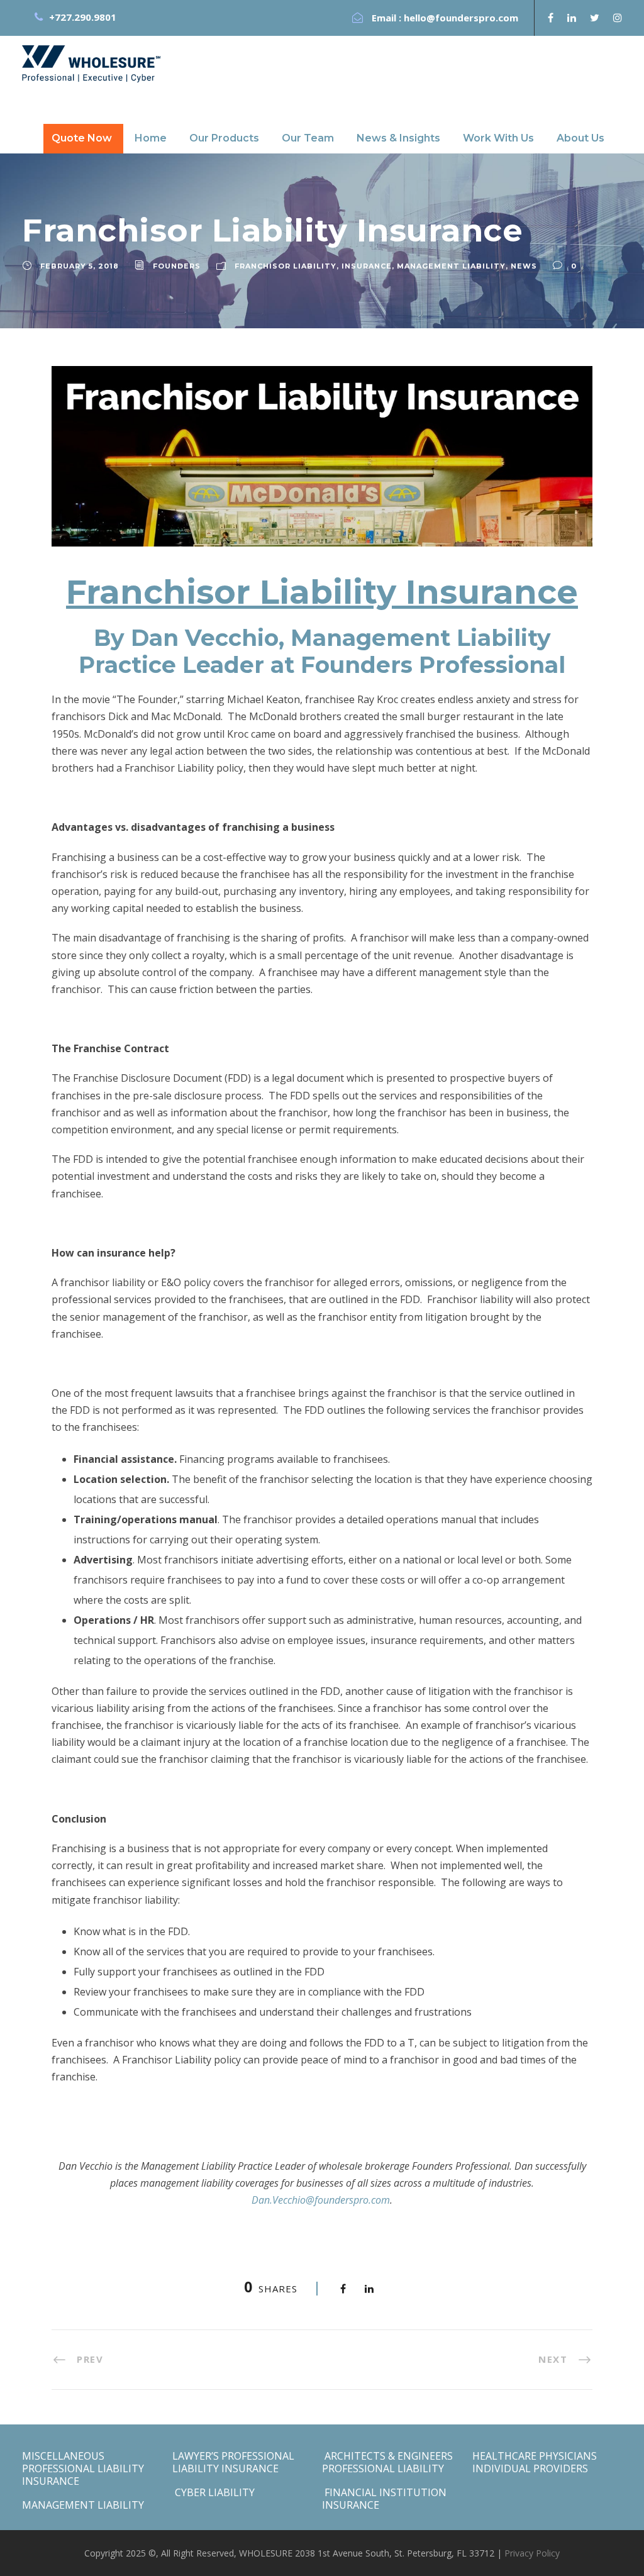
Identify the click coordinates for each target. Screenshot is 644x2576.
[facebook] (551, 18)
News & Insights (398, 138)
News (524, 266)
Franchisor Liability (286, 266)
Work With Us (498, 138)
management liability (451, 266)
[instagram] (618, 18)
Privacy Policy (532, 2553)
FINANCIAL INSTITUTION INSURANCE (384, 2499)
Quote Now (82, 138)
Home (151, 138)
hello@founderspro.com (461, 18)
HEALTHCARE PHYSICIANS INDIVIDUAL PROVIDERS (535, 2462)
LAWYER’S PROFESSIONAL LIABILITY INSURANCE (233, 2462)
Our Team (308, 138)
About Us (580, 138)
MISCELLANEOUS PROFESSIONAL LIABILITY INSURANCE (83, 2468)
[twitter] (595, 18)
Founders (177, 266)
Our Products (224, 138)
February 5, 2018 (80, 266)
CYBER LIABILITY (214, 2492)
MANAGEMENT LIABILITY (83, 2505)
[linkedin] (572, 18)
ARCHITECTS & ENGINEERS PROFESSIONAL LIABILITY (387, 2462)
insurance (367, 266)
